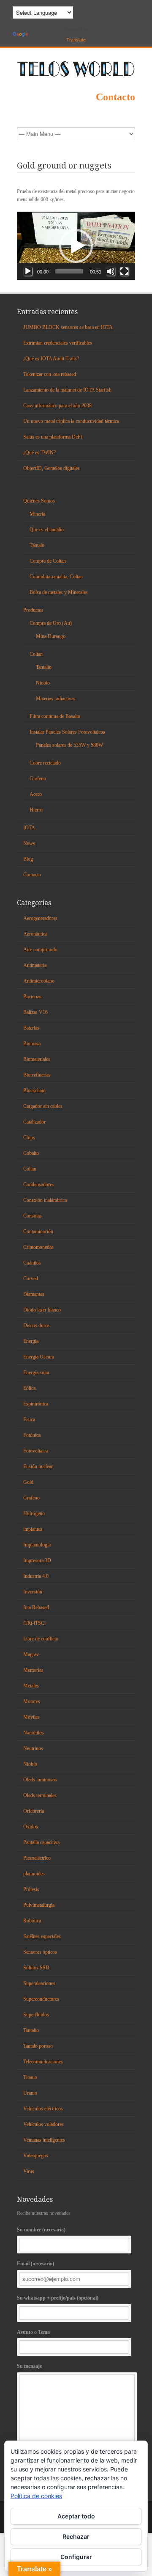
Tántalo (37, 545)
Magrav (31, 1654)
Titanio (30, 2077)
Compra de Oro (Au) (51, 623)
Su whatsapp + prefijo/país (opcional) (58, 2298)
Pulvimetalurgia (39, 1905)
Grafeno (38, 779)
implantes (33, 1529)
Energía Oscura (39, 1357)
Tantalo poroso (38, 2046)
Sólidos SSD (36, 1968)
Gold (28, 1482)
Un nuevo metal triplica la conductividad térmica (71, 421)
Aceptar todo (76, 2516)
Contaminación (38, 1231)
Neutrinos (33, 1748)
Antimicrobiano (39, 981)
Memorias (33, 1670)
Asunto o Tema (33, 2332)
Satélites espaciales (42, 1936)
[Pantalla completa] (124, 271)
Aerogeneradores (40, 918)
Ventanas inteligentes (44, 2140)
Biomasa (32, 1044)
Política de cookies (36, 2496)
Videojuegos (36, 2156)
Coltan (36, 654)
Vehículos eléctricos (43, 2109)
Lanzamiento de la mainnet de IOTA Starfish (67, 390)
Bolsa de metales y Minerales (59, 592)
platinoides (34, 1874)
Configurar (76, 2557)
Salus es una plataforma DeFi (53, 437)
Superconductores (41, 1999)
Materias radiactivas (56, 699)
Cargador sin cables (43, 1106)
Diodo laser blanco (42, 1310)
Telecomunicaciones (43, 2062)
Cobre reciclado (45, 763)
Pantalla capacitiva (41, 1842)
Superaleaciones (39, 1983)
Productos (33, 610)
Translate (76, 40)
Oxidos (31, 1827)
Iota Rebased (36, 1607)
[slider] (69, 271)
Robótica (32, 1921)
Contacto (115, 97)
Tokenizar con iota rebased (50, 374)
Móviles (31, 1717)
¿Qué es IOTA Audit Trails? (51, 359)
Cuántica (32, 1263)
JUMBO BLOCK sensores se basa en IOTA (68, 327)
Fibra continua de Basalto (55, 716)
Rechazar (76, 2536)
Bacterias (32, 997)
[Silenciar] (111, 271)
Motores (32, 1701)
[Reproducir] (28, 271)
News (29, 843)
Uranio (30, 2093)
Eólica (29, 1388)
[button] (76, 246)
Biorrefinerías (37, 1075)
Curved (31, 1278)
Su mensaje (29, 2366)
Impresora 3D (37, 1560)
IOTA (29, 828)
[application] (76, 246)
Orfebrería (34, 1811)
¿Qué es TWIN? (39, 453)
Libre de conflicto (41, 1639)
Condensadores (39, 1184)
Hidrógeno (34, 1513)
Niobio (43, 683)
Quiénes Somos (39, 501)
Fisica (29, 1419)
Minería (37, 514)
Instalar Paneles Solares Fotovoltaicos (67, 732)
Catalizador (34, 1122)
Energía (31, 1341)
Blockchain (34, 1091)
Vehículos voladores (43, 2124)
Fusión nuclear (38, 1466)
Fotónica (32, 1435)
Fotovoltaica (35, 1451)
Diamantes (34, 1294)
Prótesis (31, 1889)
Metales (31, 1686)
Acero (36, 794)
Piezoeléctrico (37, 1858)
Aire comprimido (40, 950)
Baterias (31, 1028)
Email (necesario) (35, 2264)
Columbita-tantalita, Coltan (56, 577)
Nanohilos (34, 1733)
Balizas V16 (35, 1012)
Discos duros (37, 1325)
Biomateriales (37, 1059)
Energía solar (36, 1372)
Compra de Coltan (48, 561)
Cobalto (31, 1153)
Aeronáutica (35, 934)
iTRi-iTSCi (34, 1623)
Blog (28, 859)
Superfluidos (36, 2015)
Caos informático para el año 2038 (57, 406)
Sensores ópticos (40, 1952)
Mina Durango (51, 636)
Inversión (33, 1592)
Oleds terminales (40, 1795)
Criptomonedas (38, 1247)
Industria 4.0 (36, 1576)
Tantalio (44, 667)
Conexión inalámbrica (45, 1200)
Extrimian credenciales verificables (58, 343)
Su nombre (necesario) (41, 2230)
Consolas (33, 1216)
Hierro (36, 810)
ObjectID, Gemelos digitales (52, 468)
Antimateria (35, 965)
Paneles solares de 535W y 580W (69, 745)
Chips (29, 1138)
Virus (29, 2171)
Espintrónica (36, 1404)
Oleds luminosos (40, 1780)
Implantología (37, 1545)
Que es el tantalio (47, 530)
